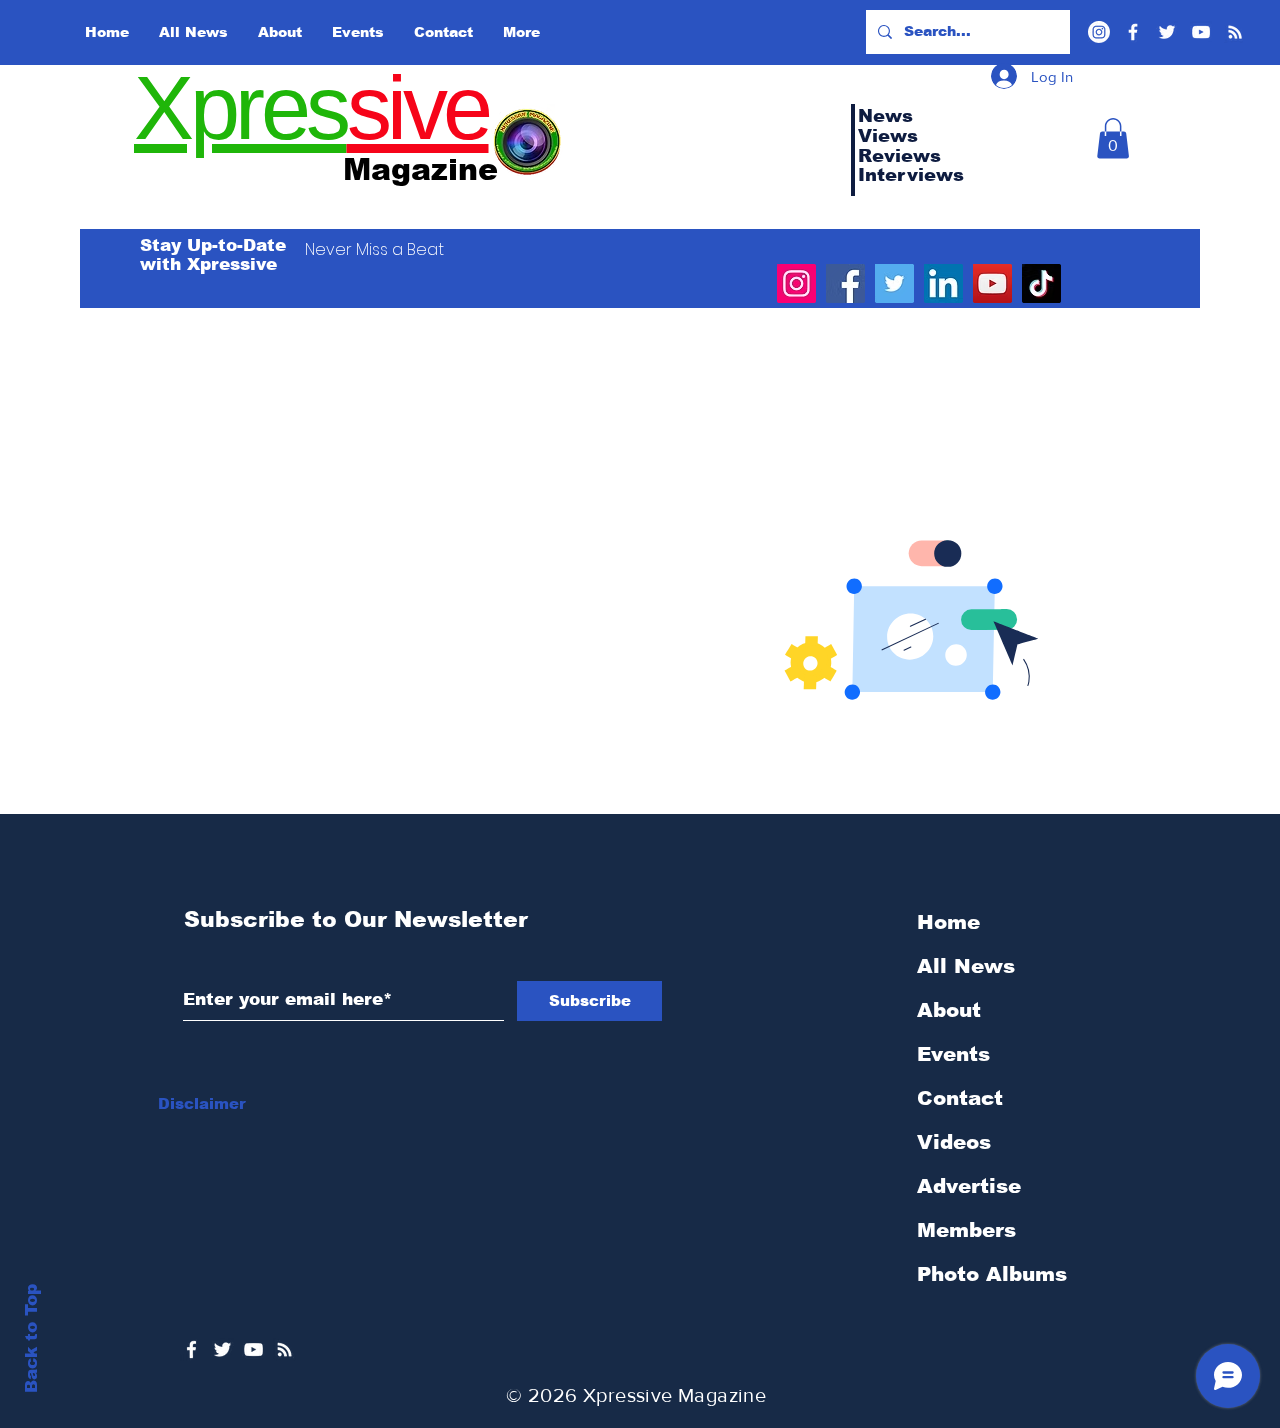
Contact (960, 1098)
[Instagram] (796, 283)
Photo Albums (992, 1274)
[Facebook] (1133, 32)
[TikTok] (1041, 283)
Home (948, 922)
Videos (954, 1142)
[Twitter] (1167, 32)
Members (966, 1230)
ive (438, 108)
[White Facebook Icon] (191, 1349)
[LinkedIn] (943, 283)
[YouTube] (1201, 32)
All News (966, 966)
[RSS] (1235, 32)
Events (953, 1054)
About (949, 1010)
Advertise (969, 1186)
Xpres (240, 108)
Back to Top (31, 1338)
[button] (1113, 138)
